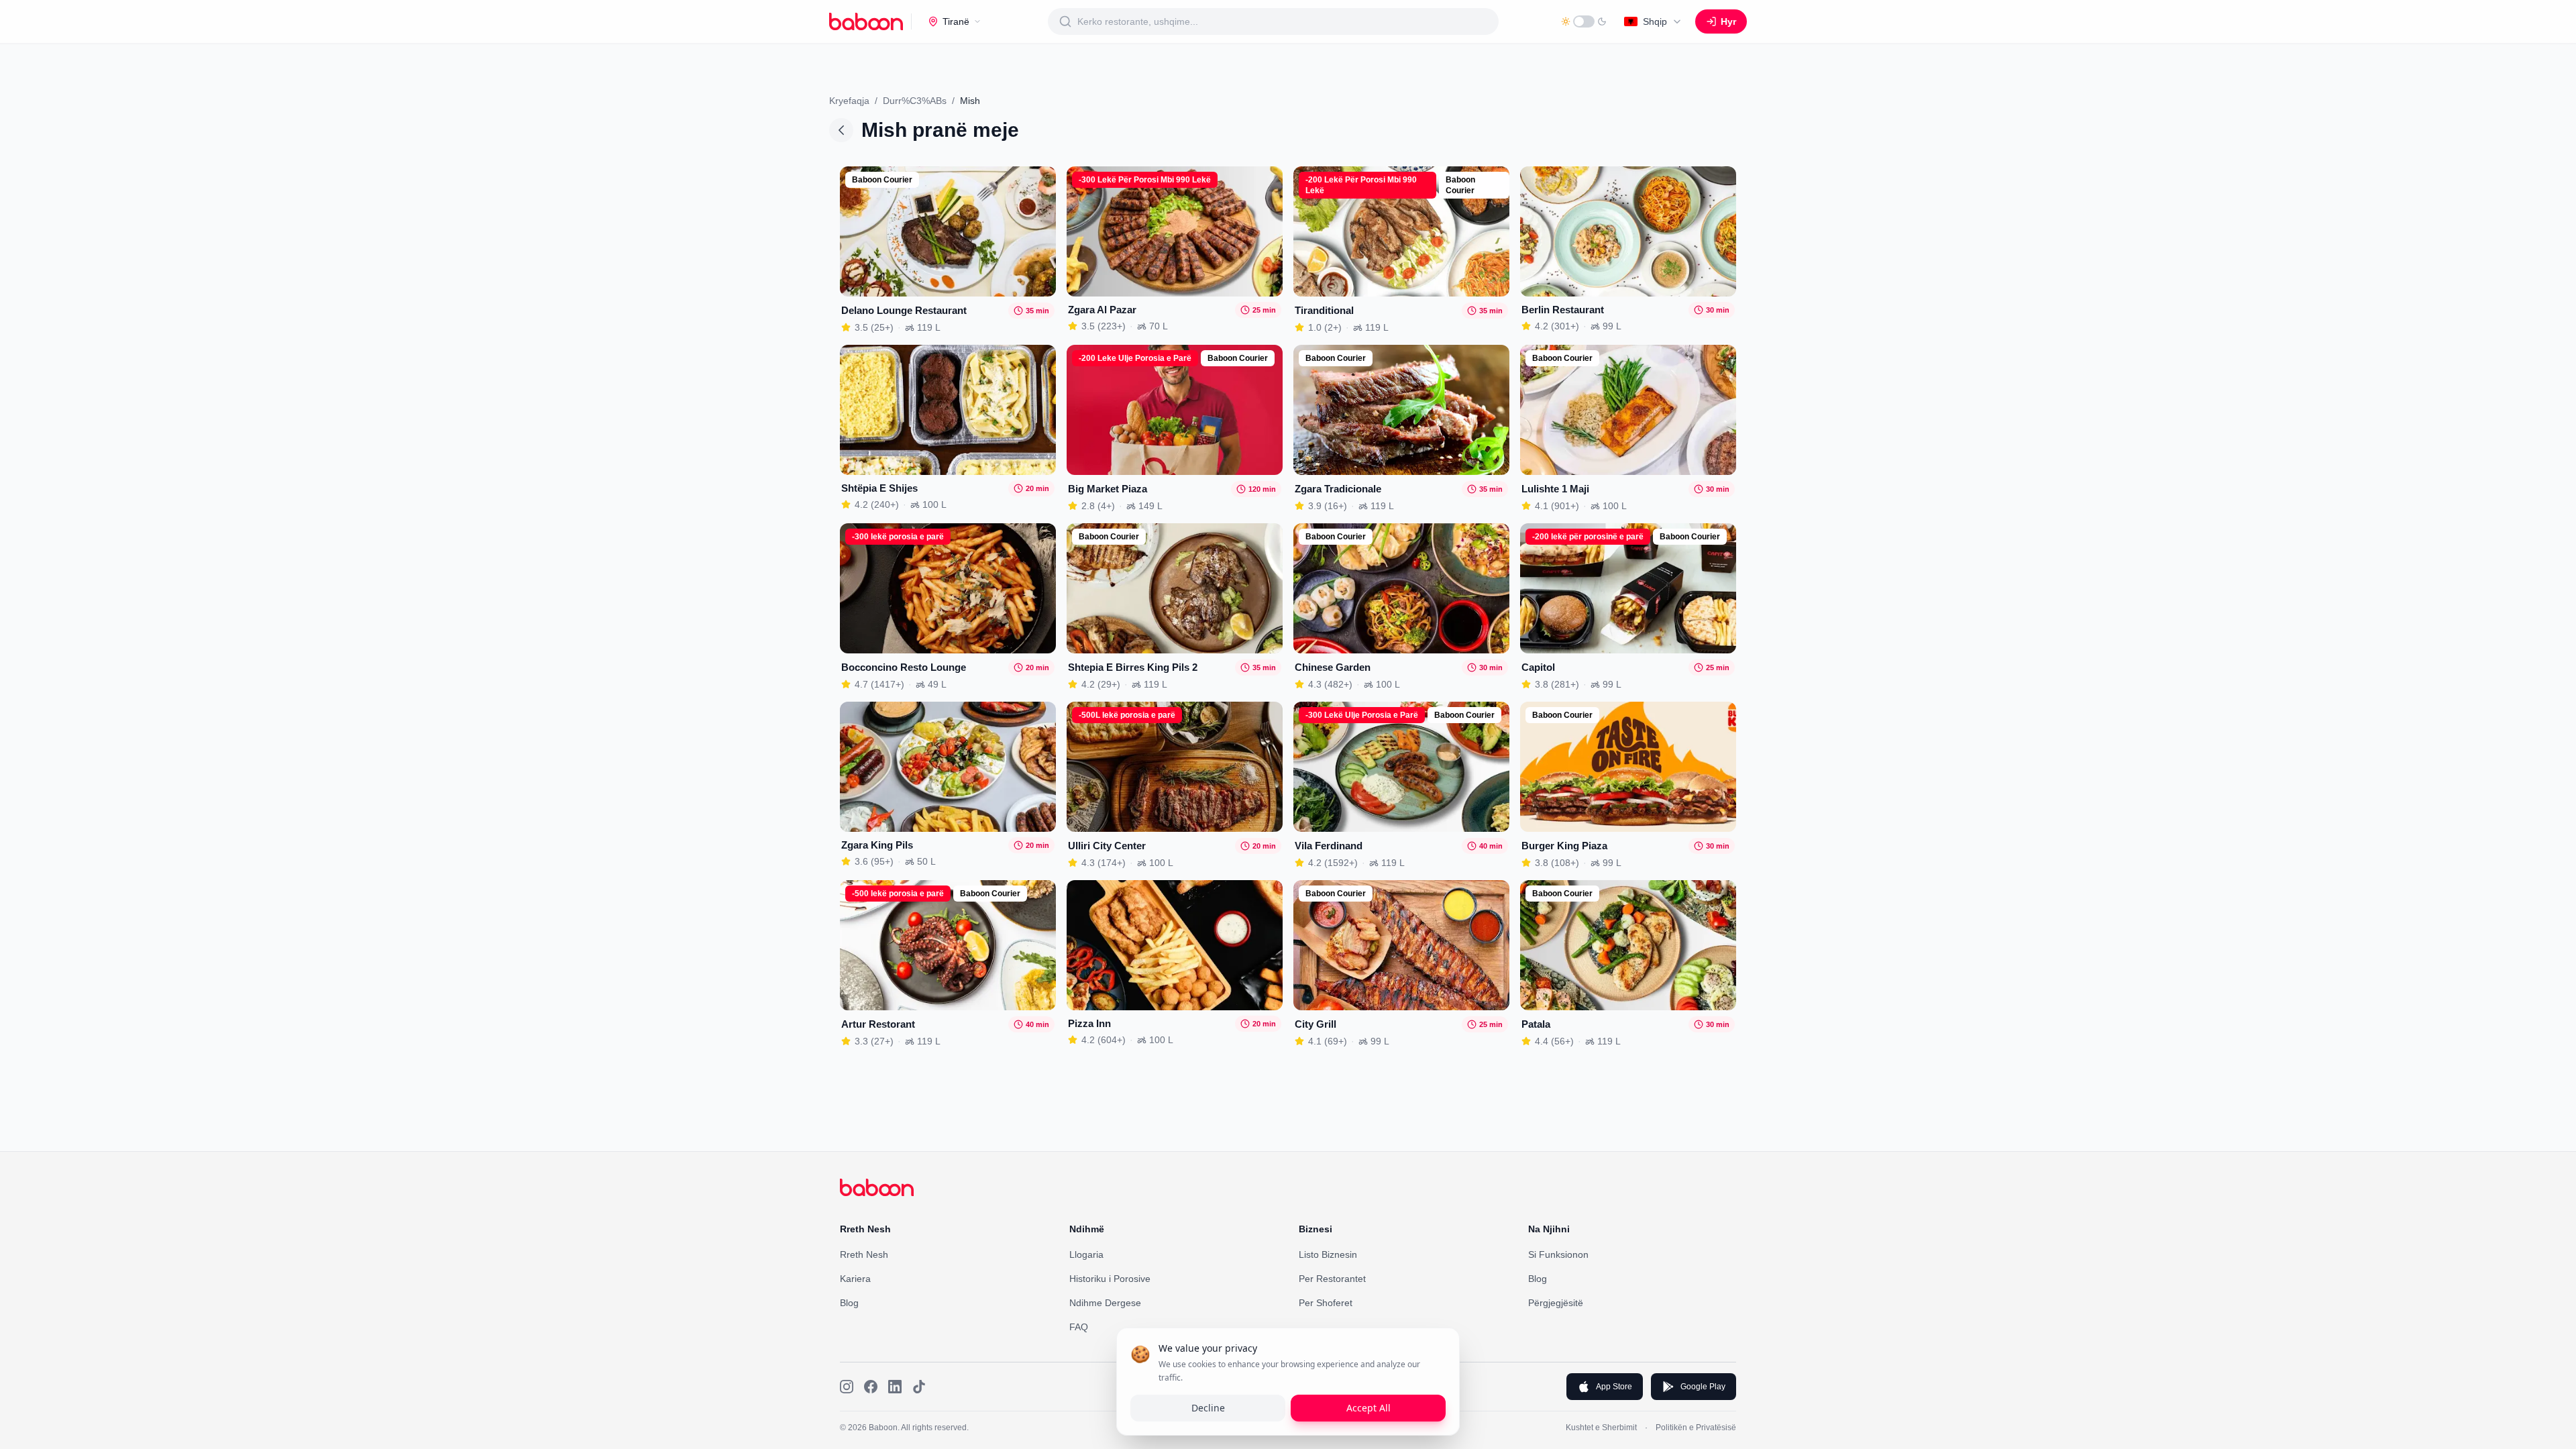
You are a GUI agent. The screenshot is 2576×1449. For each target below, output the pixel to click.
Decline (1208, 1408)
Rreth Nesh (864, 1254)
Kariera (855, 1279)
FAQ (1079, 1327)
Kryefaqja (849, 101)
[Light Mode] (1584, 21)
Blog (849, 1303)
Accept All (1368, 1408)
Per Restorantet (1332, 1279)
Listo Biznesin (1328, 1254)
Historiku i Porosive (1110, 1279)
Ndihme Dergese (1105, 1303)
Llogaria (1086, 1254)
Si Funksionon (1558, 1254)
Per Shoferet (1326, 1303)
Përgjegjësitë (1556, 1303)
